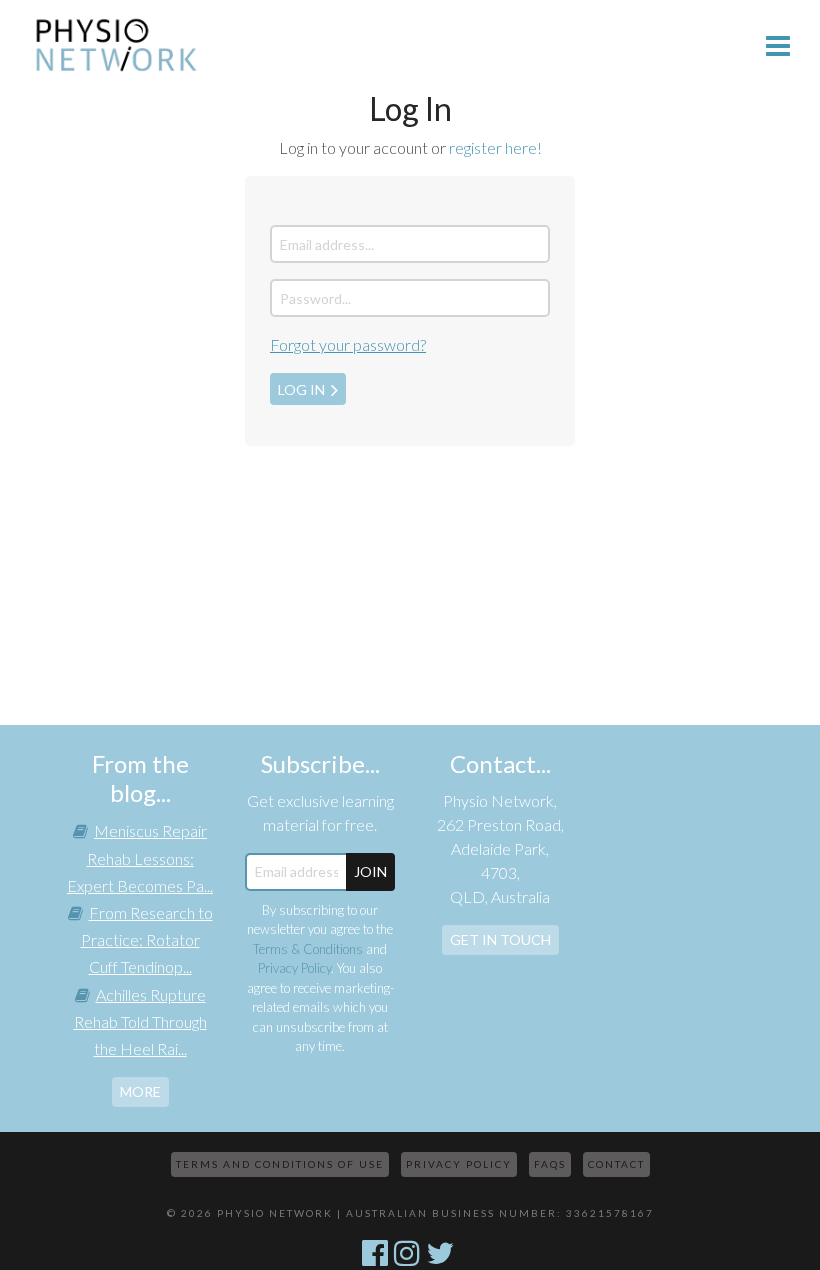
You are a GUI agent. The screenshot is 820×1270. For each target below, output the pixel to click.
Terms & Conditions (308, 949)
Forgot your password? (348, 344)
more (140, 1091)
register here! (495, 147)
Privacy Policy (294, 968)
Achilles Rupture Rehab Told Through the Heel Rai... (140, 1021)
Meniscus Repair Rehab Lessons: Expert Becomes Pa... (140, 857)
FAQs (550, 1164)
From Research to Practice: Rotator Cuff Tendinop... (147, 939)
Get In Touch (500, 939)
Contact (616, 1164)
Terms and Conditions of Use (280, 1164)
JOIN (370, 871)
